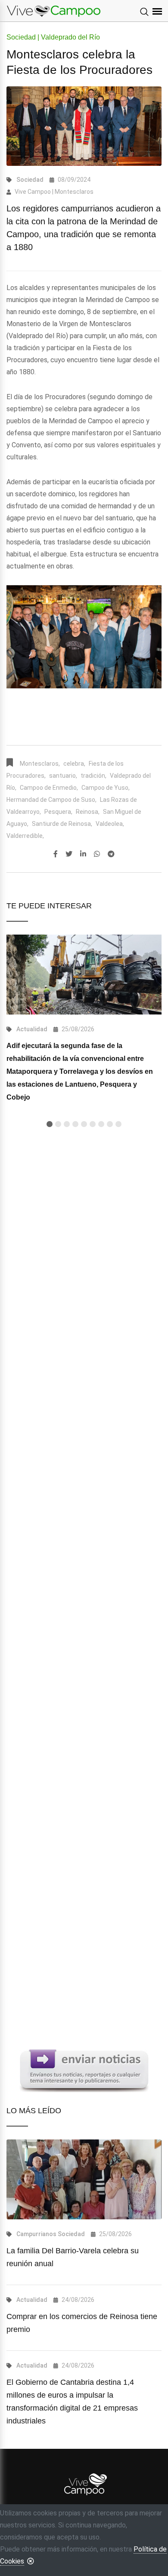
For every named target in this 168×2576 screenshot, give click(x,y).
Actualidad (32, 1029)
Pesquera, (58, 812)
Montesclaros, (40, 764)
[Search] (144, 12)
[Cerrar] (31, 2561)
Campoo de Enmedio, (49, 788)
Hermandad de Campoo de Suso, (51, 800)
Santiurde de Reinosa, (62, 824)
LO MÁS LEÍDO (34, 2111)
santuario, (63, 776)
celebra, (74, 764)
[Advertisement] (84, 1490)
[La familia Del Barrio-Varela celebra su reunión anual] (84, 2179)
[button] (50, 1124)
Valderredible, (25, 836)
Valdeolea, (110, 824)
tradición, (93, 776)
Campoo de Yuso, (106, 788)
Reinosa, (88, 812)
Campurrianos (36, 2234)
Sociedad (30, 180)
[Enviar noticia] (84, 2070)
